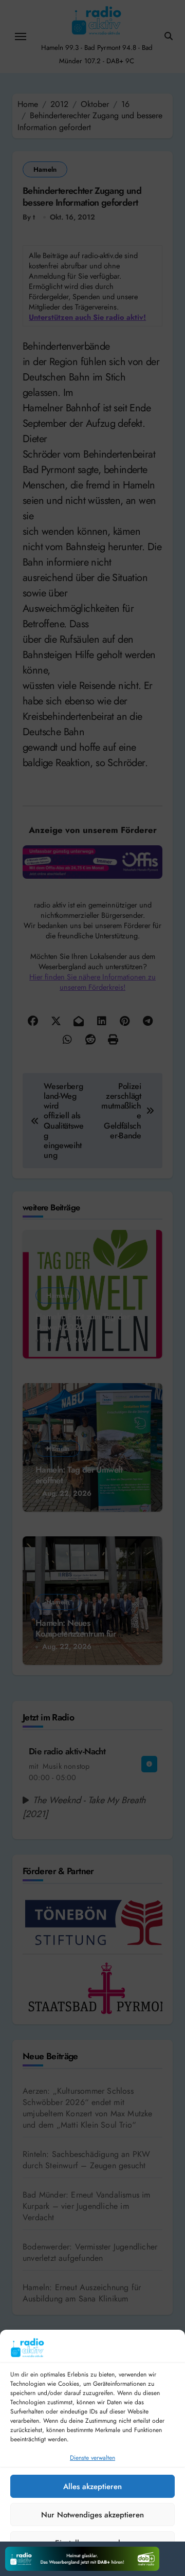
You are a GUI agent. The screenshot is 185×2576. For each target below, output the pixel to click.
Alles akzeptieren (92, 2487)
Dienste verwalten (92, 2458)
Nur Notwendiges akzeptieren (92, 2515)
